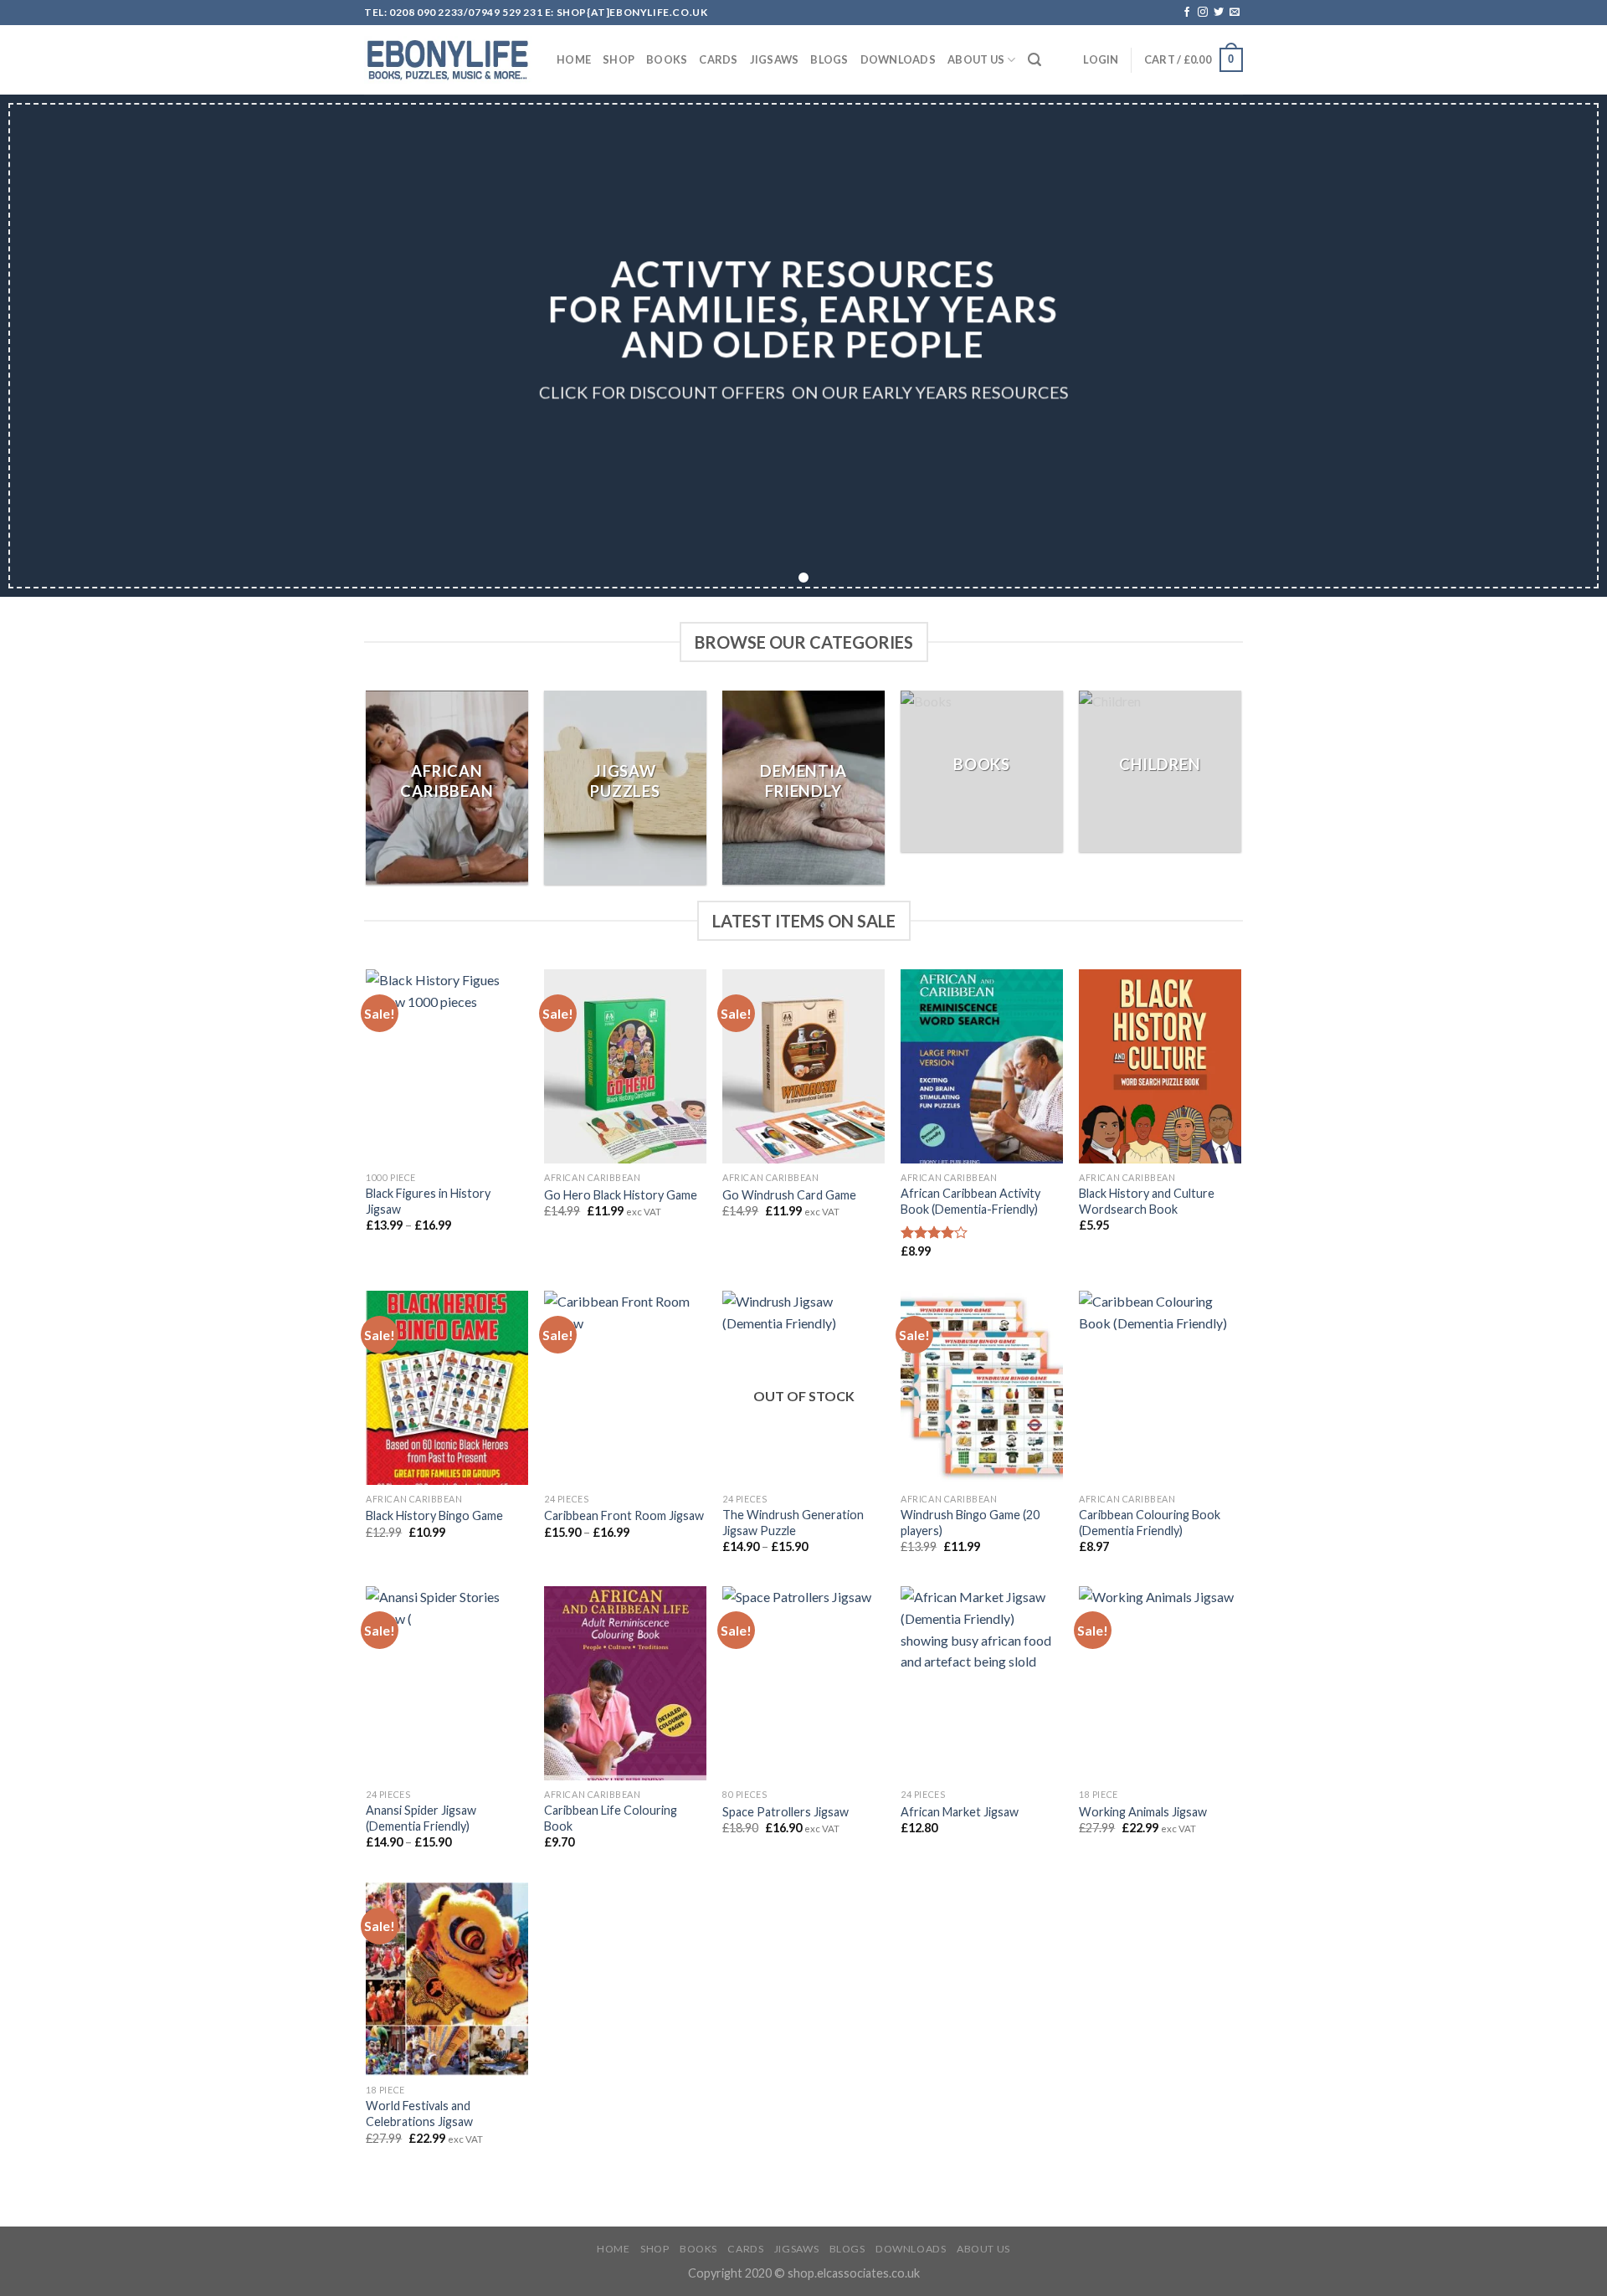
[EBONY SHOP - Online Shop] (448, 60)
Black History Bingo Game (434, 1515)
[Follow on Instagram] (1203, 13)
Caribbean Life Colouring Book (611, 1818)
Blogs (829, 59)
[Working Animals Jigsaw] (1160, 1683)
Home (574, 59)
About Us (976, 59)
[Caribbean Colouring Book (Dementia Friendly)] (1160, 1388)
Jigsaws (775, 59)
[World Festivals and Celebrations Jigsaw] (447, 1980)
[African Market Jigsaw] (981, 1683)
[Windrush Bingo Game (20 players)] (981, 1388)
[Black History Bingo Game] (447, 1388)
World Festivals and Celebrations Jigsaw (419, 2114)
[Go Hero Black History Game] (625, 1066)
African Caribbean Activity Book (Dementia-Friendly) (970, 1201)
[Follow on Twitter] (1219, 13)
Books (667, 59)
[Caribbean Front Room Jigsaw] (625, 1388)
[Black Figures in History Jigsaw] (447, 1066)
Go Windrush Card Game (789, 1195)
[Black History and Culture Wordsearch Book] (1160, 1066)
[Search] (1035, 60)
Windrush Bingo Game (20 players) (970, 1523)
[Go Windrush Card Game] (803, 1066)
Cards (718, 59)
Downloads (898, 59)
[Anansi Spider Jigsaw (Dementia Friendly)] (447, 1683)
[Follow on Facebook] (1187, 13)
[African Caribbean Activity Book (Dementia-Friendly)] (981, 1066)
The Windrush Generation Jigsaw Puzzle (793, 1523)
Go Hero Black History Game (621, 1195)
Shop (619, 59)
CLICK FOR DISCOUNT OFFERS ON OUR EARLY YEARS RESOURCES (803, 393)
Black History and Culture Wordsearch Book (1147, 1201)
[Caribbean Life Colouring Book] (625, 1683)
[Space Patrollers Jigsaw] (803, 1683)
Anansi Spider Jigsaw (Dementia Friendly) (421, 1818)
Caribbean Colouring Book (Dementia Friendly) (1150, 1523)
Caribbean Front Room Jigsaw (624, 1515)
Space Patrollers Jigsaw (786, 1812)
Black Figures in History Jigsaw (428, 1201)
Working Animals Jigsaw (1143, 1812)
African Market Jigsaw (960, 1812)
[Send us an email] (1235, 13)
